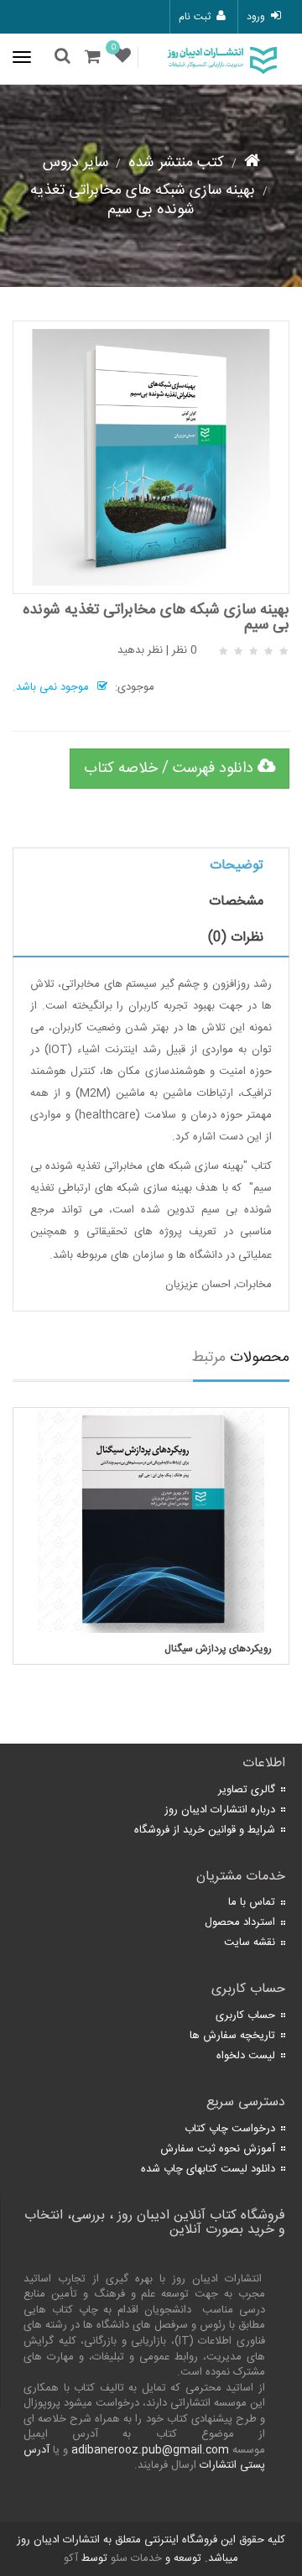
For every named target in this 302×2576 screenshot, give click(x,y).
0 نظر (185, 650)
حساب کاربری (245, 2015)
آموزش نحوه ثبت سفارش (218, 2149)
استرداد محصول (240, 1922)
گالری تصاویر (247, 1790)
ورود (256, 17)
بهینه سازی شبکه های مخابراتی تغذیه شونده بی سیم (143, 200)
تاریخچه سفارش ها (232, 2036)
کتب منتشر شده (176, 163)
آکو (71, 2558)
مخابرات (254, 1285)
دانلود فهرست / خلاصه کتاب (171, 769)
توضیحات (237, 866)
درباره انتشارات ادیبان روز (220, 1810)
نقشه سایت (250, 1942)
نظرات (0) (236, 938)
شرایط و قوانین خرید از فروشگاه (205, 1830)
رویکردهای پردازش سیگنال (218, 1649)
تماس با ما (252, 1902)
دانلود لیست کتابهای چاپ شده (208, 2169)
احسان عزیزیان (198, 1285)
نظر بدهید (140, 650)
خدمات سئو (136, 2558)
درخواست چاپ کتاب (230, 2129)
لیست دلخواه (246, 2056)
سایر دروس (75, 163)
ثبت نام (194, 17)
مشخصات (236, 902)
